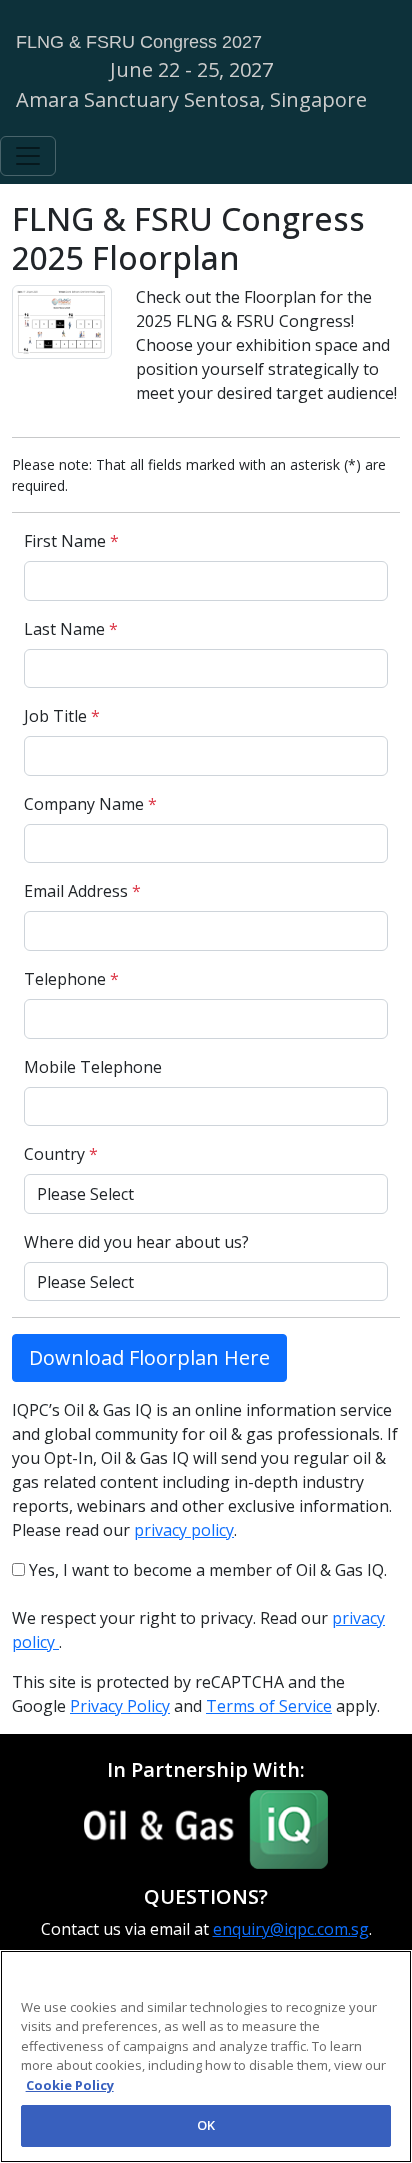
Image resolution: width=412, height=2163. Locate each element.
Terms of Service (269, 1706)
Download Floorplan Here (149, 1357)
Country (61, 1154)
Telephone (71, 979)
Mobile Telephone (93, 1067)
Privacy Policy (120, 1706)
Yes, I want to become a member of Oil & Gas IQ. (206, 1570)
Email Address (82, 891)
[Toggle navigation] (28, 156)
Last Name (71, 629)
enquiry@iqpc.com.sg (291, 1929)
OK (206, 2125)
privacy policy (184, 1530)
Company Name (90, 804)
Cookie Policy (70, 2085)
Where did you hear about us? (136, 1242)
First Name (71, 541)
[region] (206, 2056)
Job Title (62, 716)
